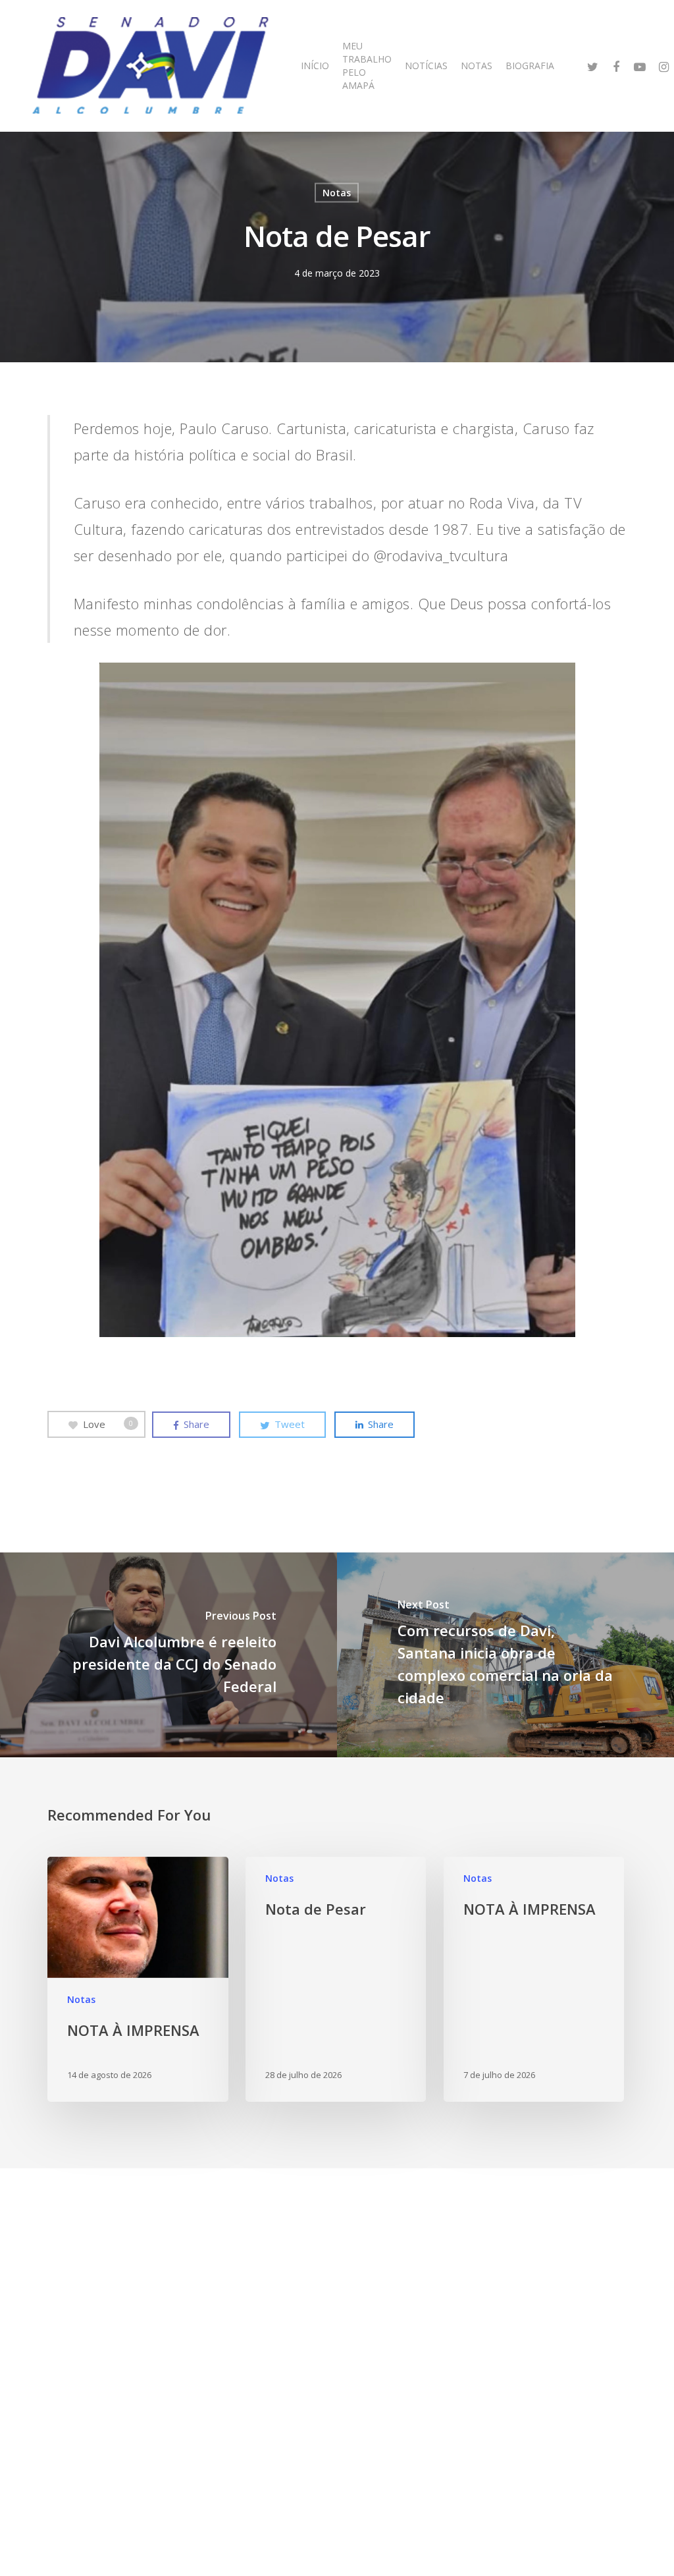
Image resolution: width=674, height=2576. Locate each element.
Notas (337, 193)
